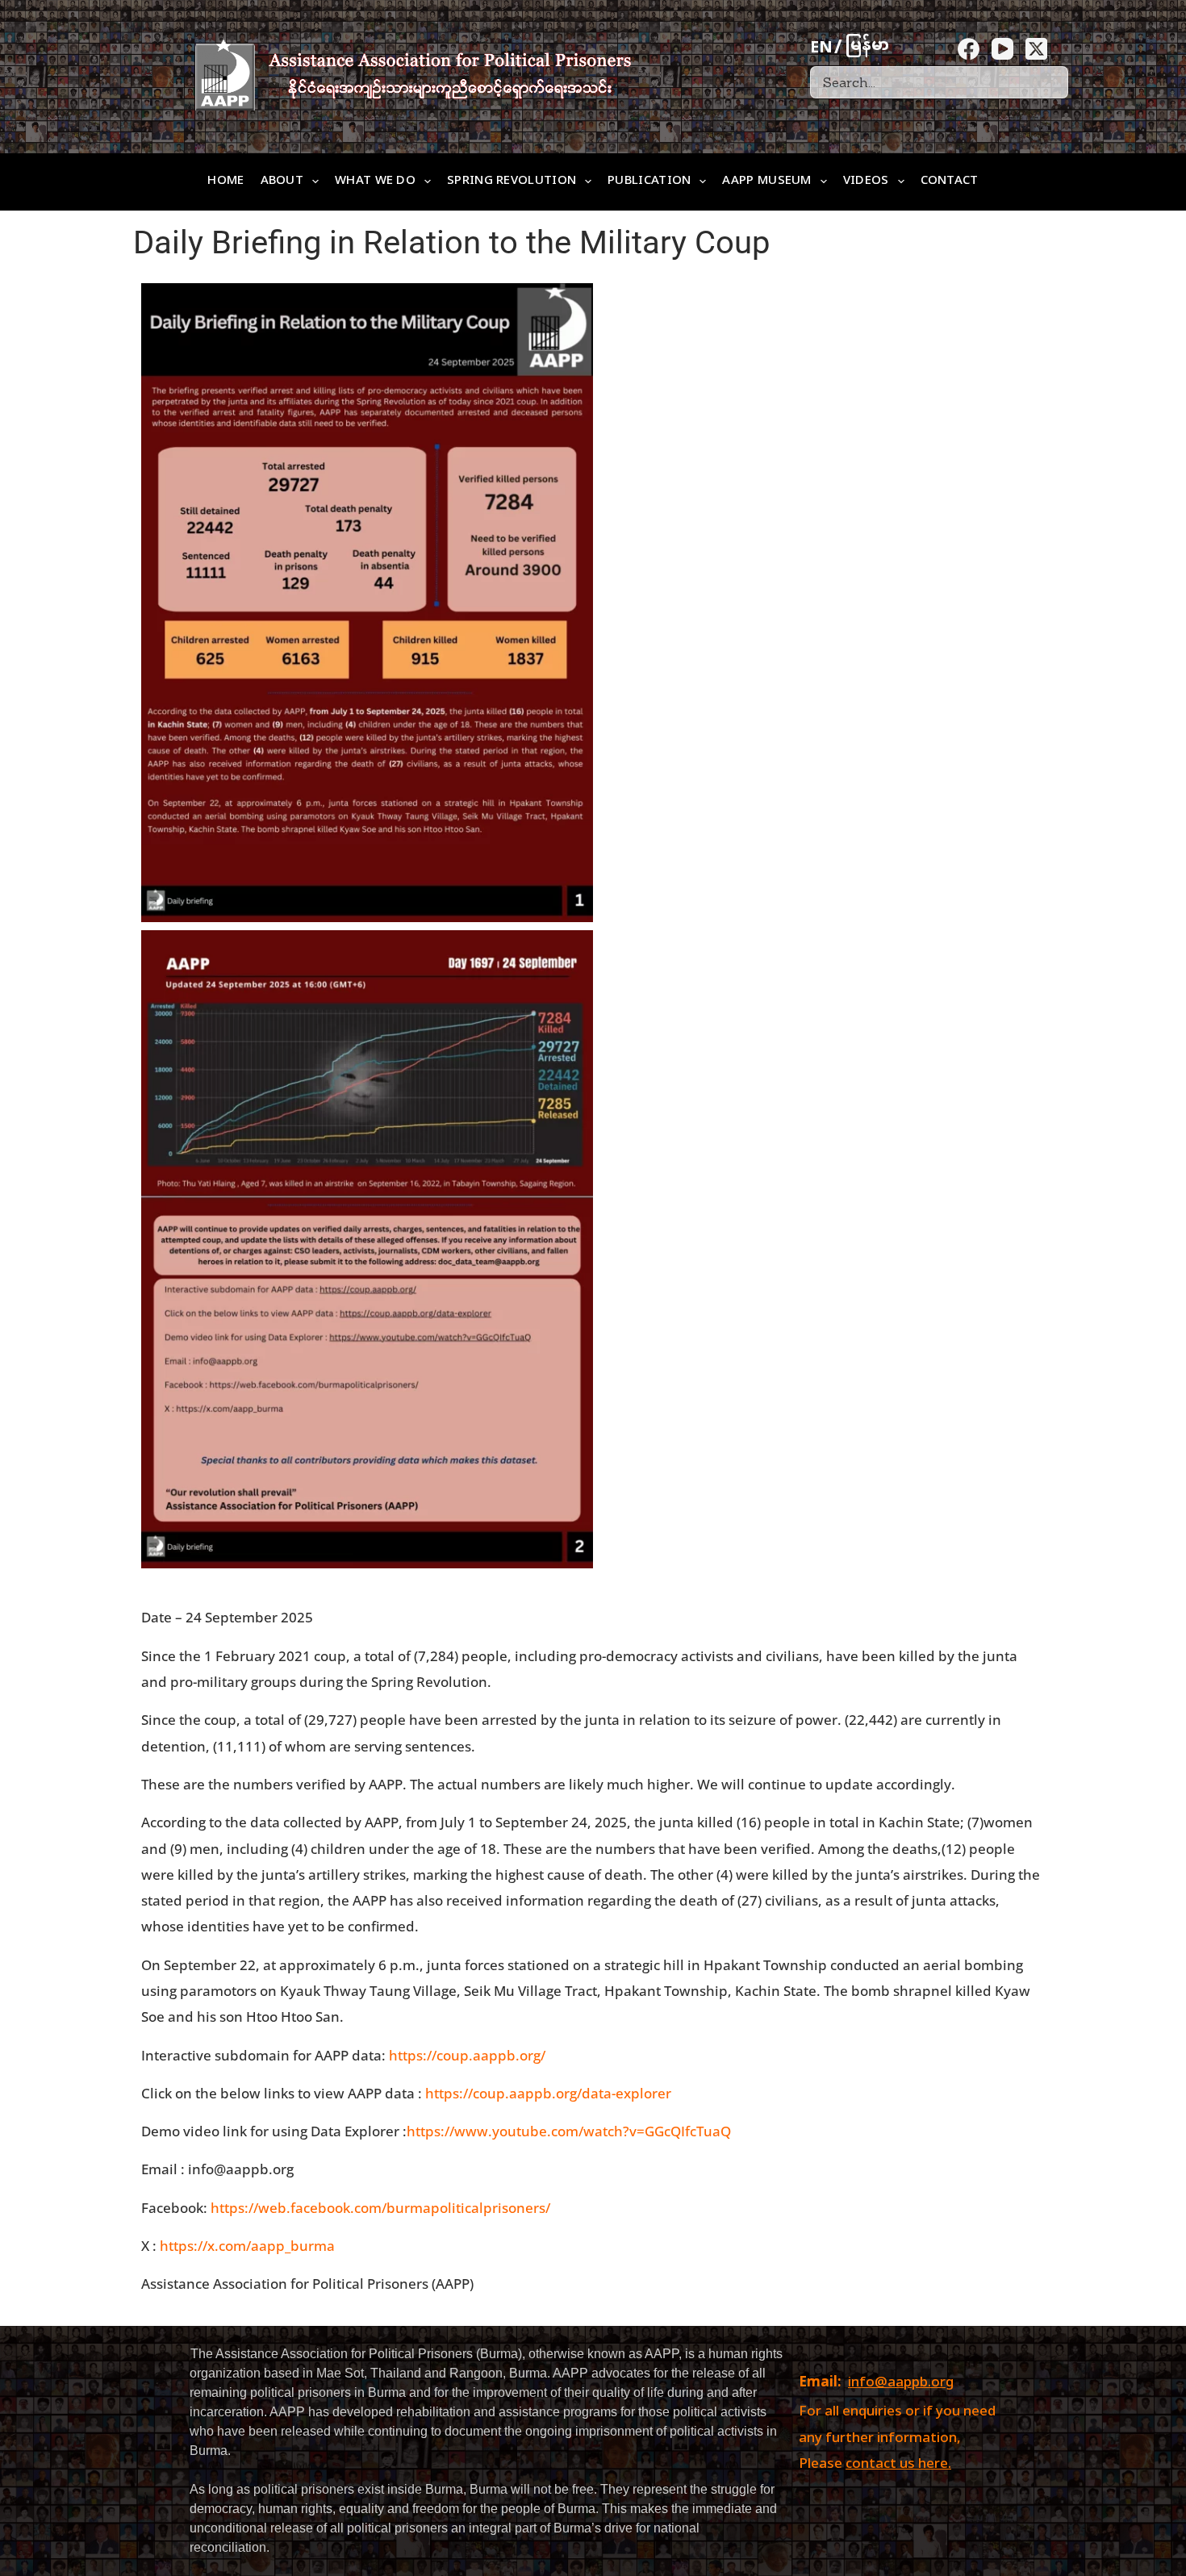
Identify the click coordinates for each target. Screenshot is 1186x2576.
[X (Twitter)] (1036, 49)
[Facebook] (969, 49)
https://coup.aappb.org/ (467, 2055)
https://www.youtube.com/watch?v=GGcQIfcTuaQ (569, 2131)
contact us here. (898, 2465)
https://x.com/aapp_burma (247, 2246)
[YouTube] (1002, 49)
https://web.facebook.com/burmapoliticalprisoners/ (380, 2208)
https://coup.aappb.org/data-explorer (548, 2093)
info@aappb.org (901, 2383)
